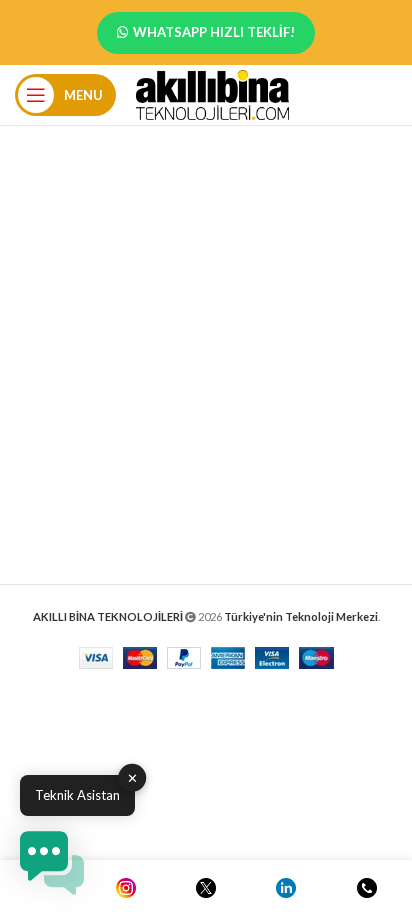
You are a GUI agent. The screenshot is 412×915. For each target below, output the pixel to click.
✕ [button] (132, 778)
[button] (52, 863)
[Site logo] (212, 93)
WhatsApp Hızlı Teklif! (214, 32)
